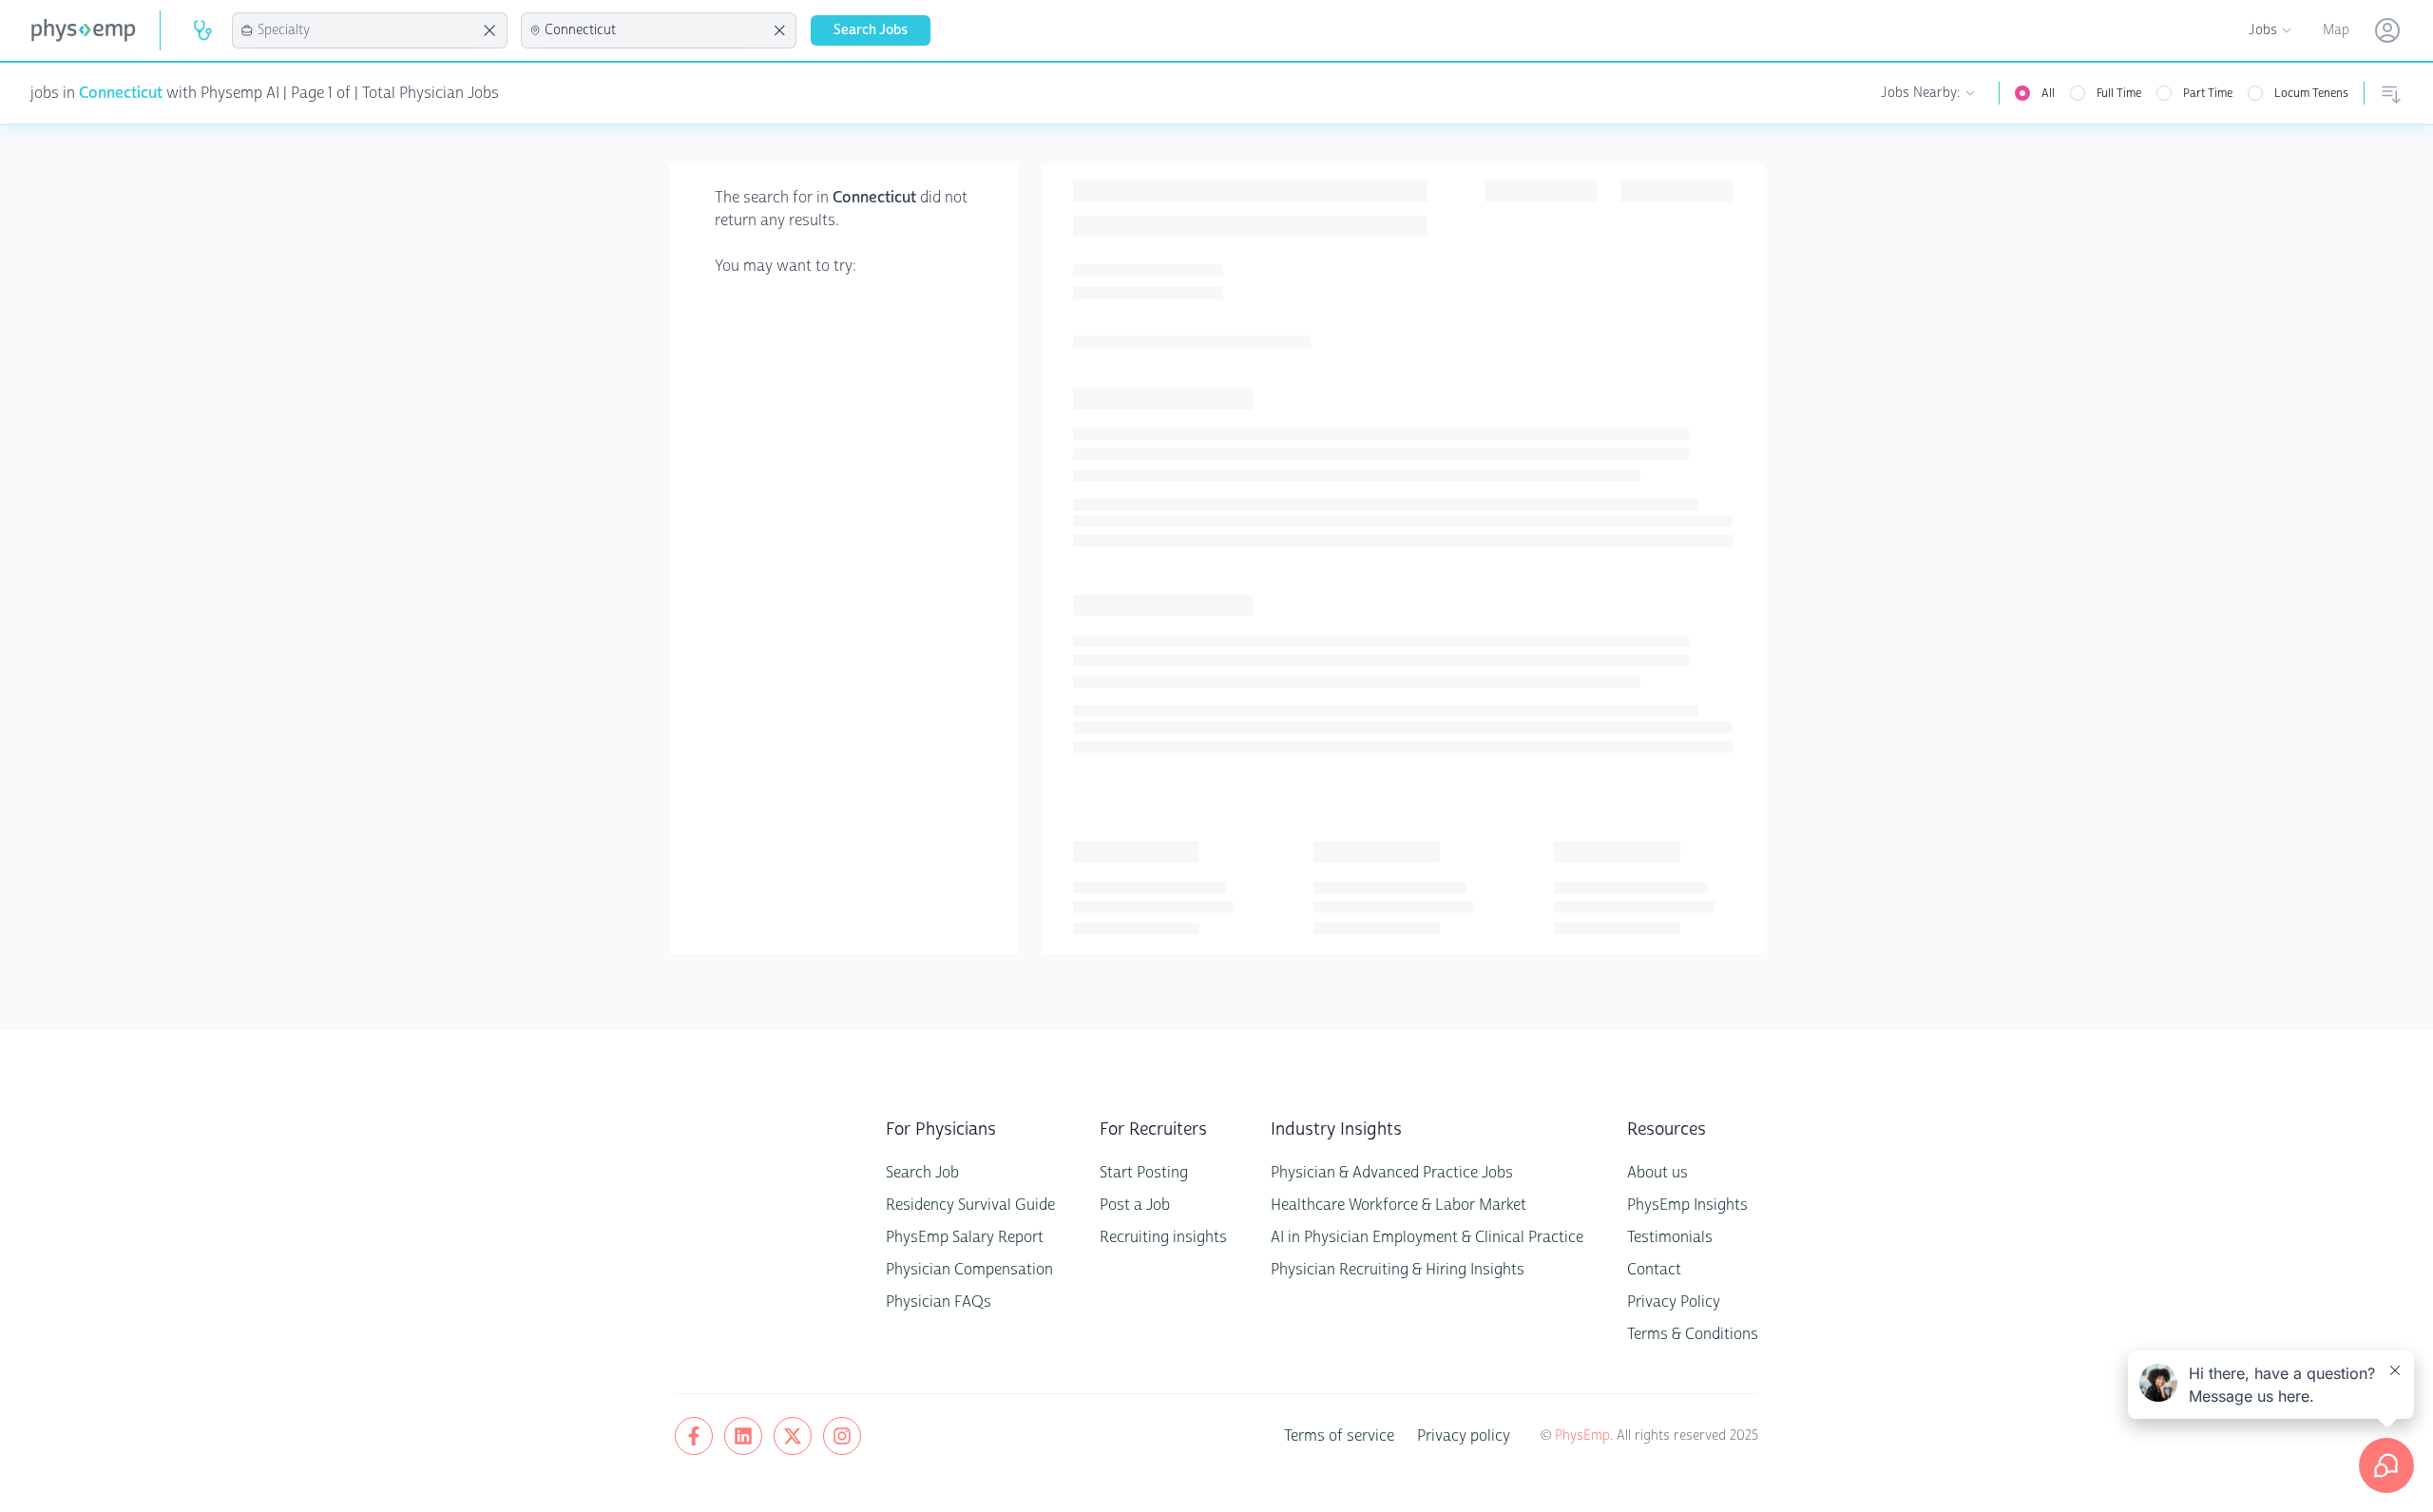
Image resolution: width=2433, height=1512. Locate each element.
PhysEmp (1582, 1435)
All (2048, 93)
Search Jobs (871, 30)
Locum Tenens (2311, 93)
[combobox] (367, 30)
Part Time (2208, 93)
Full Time (2119, 93)
